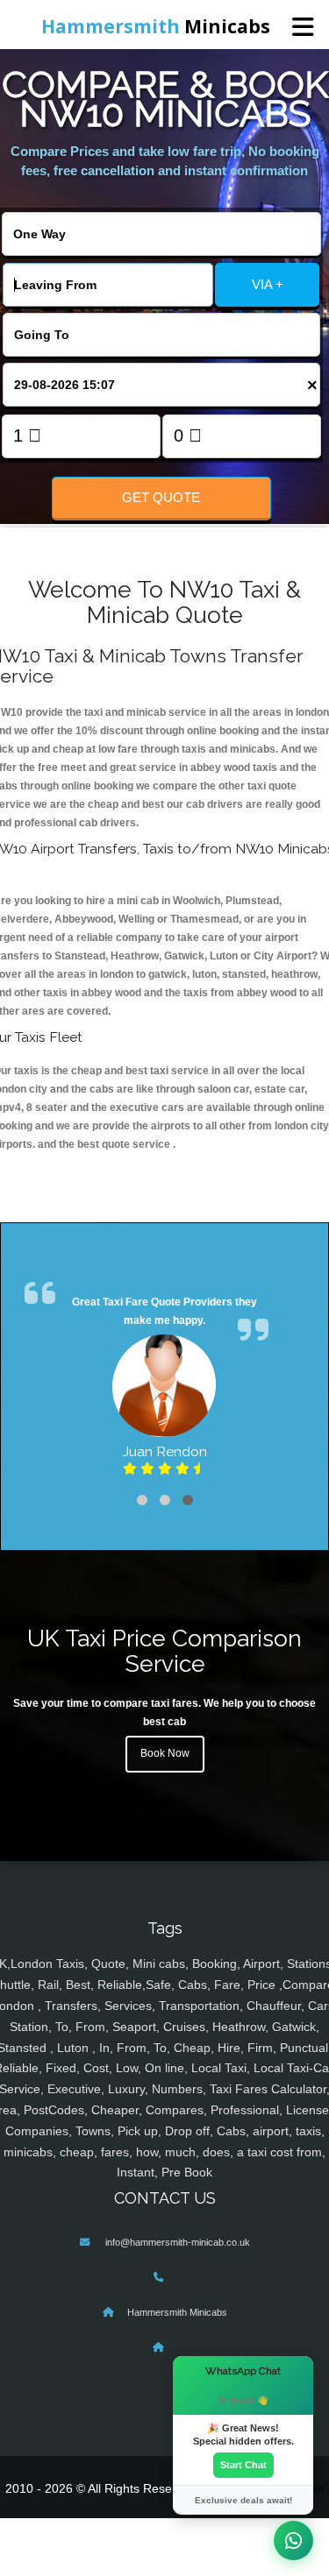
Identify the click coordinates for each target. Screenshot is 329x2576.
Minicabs (156, 26)
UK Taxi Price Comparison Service (164, 1651)
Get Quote (161, 497)
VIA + (268, 284)
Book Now (165, 1753)
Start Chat (243, 2465)
